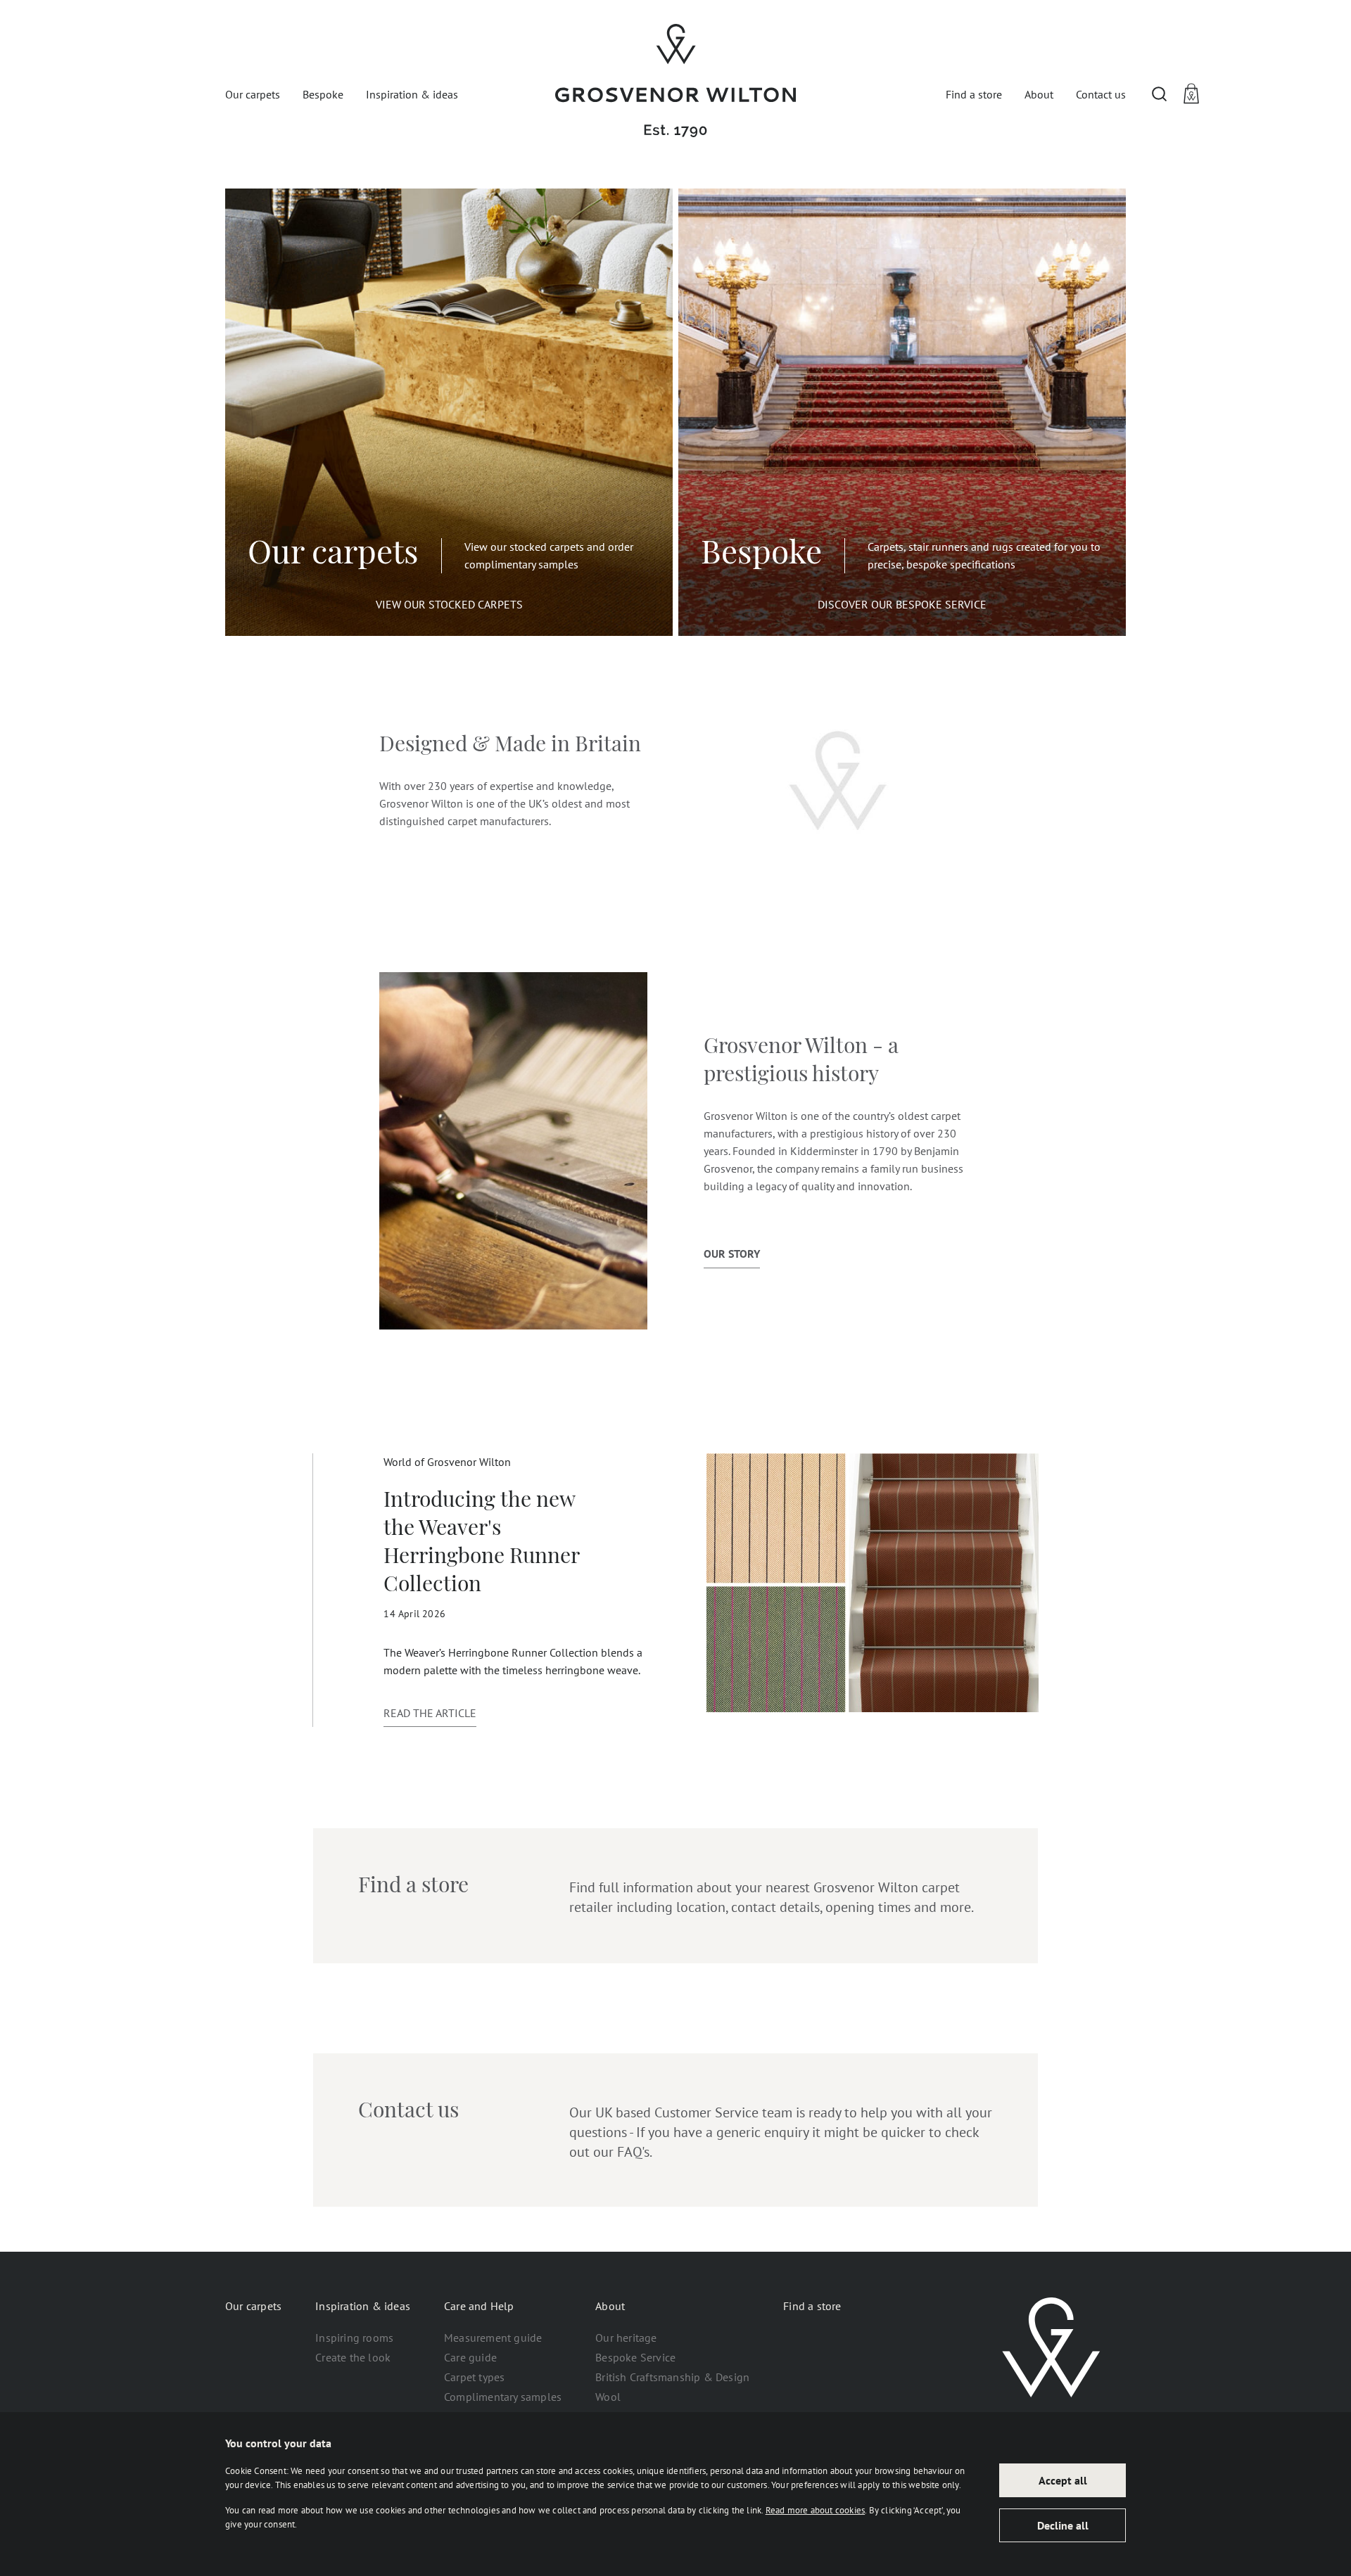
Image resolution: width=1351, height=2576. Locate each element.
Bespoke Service (635, 2357)
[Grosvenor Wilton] (675, 81)
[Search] (1160, 94)
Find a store (974, 94)
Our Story (732, 1254)
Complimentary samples (503, 2397)
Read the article (430, 1713)
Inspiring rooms (354, 2338)
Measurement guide (493, 2338)
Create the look (353, 2357)
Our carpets (253, 94)
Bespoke (323, 94)
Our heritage (626, 2338)
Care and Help (479, 2306)
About (1039, 94)
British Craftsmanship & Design (672, 2377)
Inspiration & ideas (412, 94)
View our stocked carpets (449, 604)
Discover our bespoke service (902, 604)
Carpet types (474, 2377)
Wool (608, 2397)
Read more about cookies (816, 2510)
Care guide (470, 2357)
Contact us (1101, 94)
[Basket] (1193, 94)
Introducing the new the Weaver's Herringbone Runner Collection (481, 1544)
